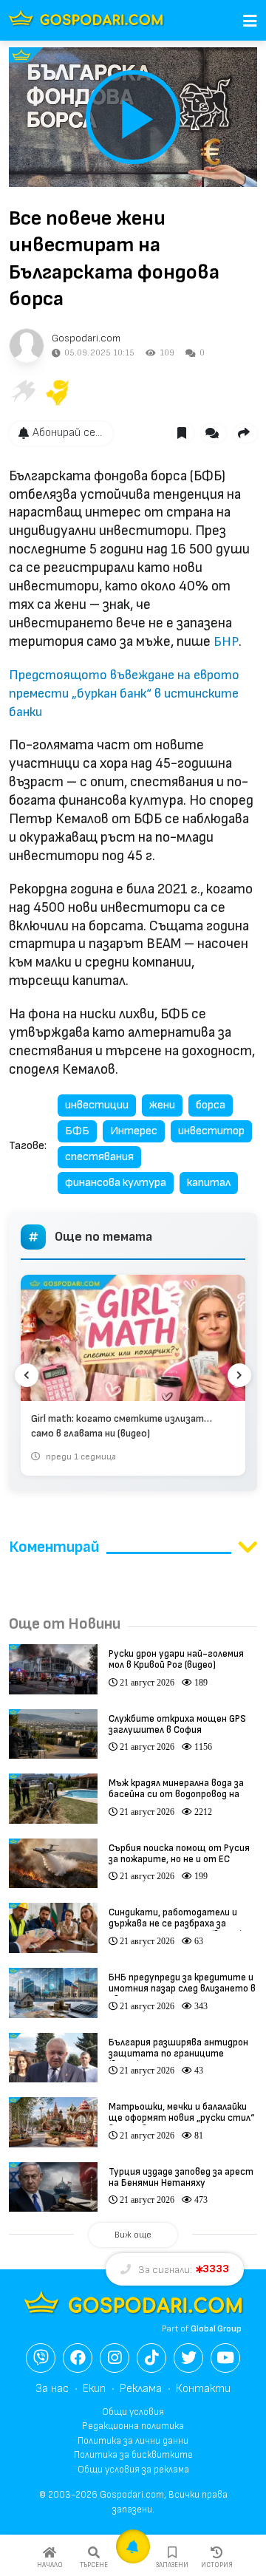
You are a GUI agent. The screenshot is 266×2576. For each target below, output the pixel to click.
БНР (226, 642)
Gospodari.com (86, 338)
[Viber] (41, 2358)
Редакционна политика (133, 2426)
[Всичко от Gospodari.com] (27, 346)
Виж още (133, 2235)
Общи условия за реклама (133, 2470)
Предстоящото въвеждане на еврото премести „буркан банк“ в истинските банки (124, 694)
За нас (52, 2389)
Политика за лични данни (133, 2441)
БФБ (77, 1131)
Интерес (134, 1131)
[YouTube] (225, 2358)
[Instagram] (115, 2358)
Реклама (141, 2389)
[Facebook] (78, 2358)
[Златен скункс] (58, 392)
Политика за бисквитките (133, 2455)
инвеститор (211, 1131)
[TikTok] (151, 2358)
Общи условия (133, 2412)
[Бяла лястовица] (22, 392)
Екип (94, 2389)
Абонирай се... (67, 433)
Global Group (216, 2329)
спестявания (99, 1157)
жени (162, 1105)
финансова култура (116, 1183)
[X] (188, 2358)
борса (211, 1105)
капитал (209, 1183)
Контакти (203, 2389)
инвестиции (97, 1105)
